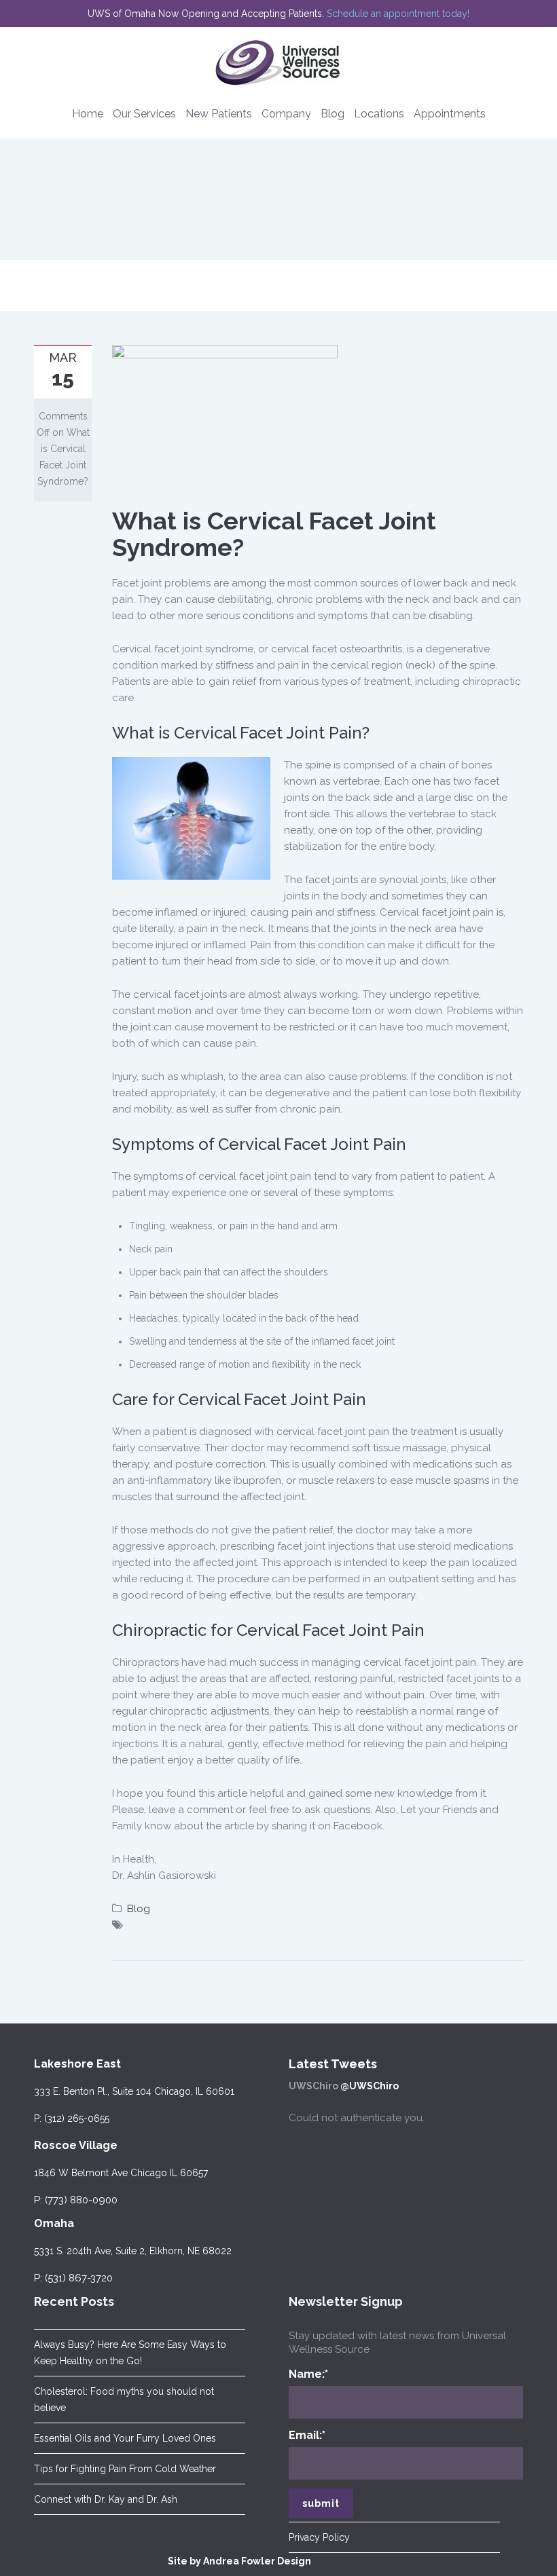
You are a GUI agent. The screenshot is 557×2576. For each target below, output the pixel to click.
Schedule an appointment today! (398, 14)
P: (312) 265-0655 (72, 2118)
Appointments (450, 114)
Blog (333, 114)
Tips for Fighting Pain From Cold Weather (125, 2469)
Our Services (144, 114)
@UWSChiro (370, 2086)
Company (286, 114)
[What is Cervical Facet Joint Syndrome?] (225, 417)
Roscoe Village (76, 2145)
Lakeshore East (77, 2064)
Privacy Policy (319, 2537)
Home (88, 114)
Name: (308, 2374)
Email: (307, 2435)
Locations (379, 114)
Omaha (54, 2223)
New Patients (219, 114)
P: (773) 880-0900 (76, 2200)
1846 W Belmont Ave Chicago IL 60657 (121, 2173)
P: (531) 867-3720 (73, 2278)
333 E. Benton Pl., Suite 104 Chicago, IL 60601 (134, 2091)
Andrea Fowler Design (257, 2561)
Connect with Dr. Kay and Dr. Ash (106, 2499)
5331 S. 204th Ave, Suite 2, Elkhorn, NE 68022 (133, 2251)
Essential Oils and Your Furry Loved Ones (125, 2438)
